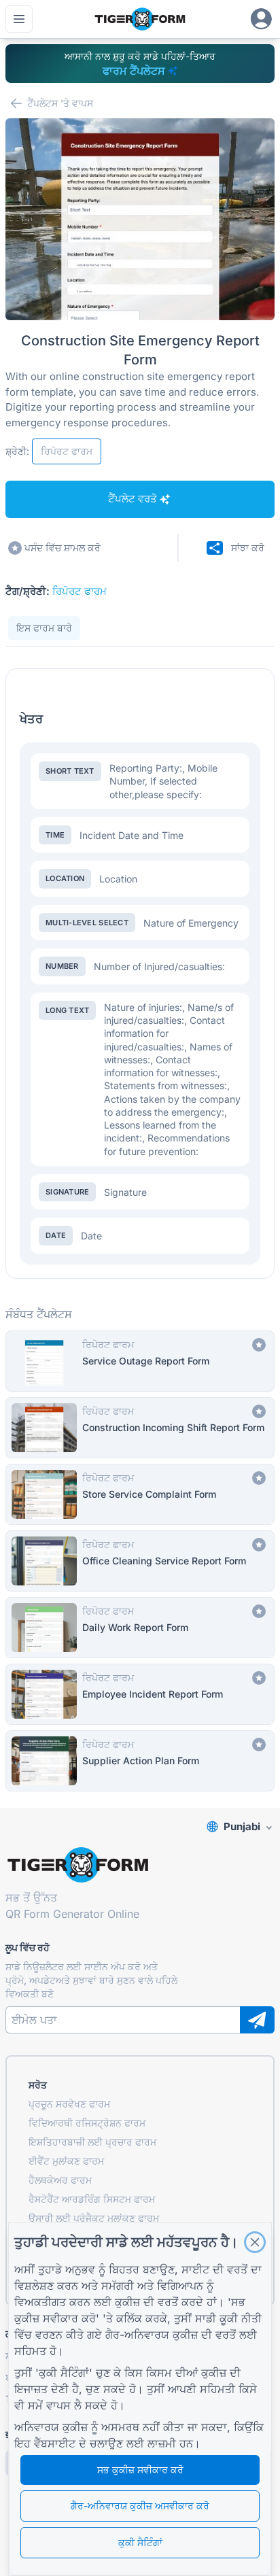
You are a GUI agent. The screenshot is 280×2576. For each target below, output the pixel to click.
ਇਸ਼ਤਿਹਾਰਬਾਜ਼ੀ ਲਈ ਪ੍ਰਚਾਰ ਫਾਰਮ (92, 2142)
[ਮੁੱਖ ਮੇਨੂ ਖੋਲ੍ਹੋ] (19, 19)
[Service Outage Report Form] (140, 1361)
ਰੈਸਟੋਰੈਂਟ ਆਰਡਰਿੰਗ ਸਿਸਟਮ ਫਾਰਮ (92, 2199)
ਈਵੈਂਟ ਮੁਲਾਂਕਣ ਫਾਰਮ (66, 2161)
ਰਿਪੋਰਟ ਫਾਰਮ (80, 591)
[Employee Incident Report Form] (140, 1694)
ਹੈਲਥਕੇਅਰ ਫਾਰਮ (60, 2180)
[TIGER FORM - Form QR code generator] (140, 19)
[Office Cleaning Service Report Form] (140, 1561)
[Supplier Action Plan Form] (140, 1761)
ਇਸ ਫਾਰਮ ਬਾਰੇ (44, 628)
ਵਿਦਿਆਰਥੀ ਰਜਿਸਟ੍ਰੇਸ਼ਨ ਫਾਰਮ (87, 2123)
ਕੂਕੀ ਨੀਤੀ (241, 2318)
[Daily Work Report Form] (140, 1628)
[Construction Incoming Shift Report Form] (140, 1428)
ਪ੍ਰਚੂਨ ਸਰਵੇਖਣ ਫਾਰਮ (69, 2104)
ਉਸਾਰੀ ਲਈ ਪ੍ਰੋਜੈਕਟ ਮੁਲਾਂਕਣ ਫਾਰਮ (94, 2218)
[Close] (255, 2242)
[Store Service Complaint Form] (140, 1494)
